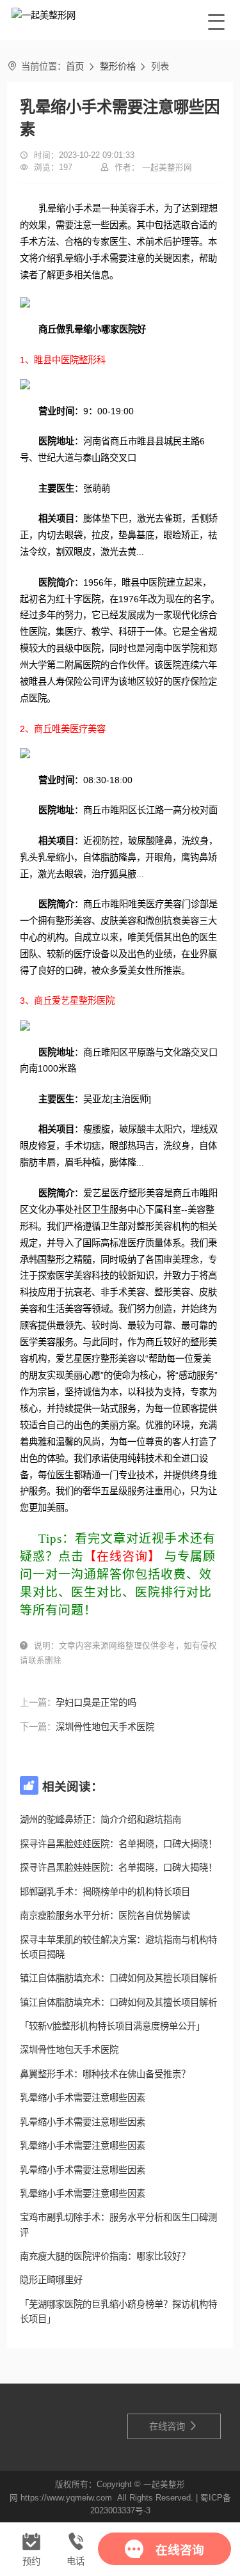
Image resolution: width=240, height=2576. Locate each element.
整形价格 (118, 66)
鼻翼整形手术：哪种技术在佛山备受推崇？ (105, 2074)
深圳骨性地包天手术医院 (105, 1727)
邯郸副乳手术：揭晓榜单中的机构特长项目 (105, 1892)
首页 (75, 66)
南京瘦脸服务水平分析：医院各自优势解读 (105, 1916)
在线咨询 (173, 2426)
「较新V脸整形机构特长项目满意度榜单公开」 (112, 2026)
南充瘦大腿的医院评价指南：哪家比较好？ (105, 2256)
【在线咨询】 (122, 1557)
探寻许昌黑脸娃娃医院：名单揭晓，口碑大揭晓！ (118, 1844)
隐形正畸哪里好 (51, 2280)
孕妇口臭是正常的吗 (96, 1703)
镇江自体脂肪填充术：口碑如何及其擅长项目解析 (118, 1978)
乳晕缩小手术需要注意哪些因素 (83, 2098)
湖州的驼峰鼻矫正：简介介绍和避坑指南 (100, 1820)
